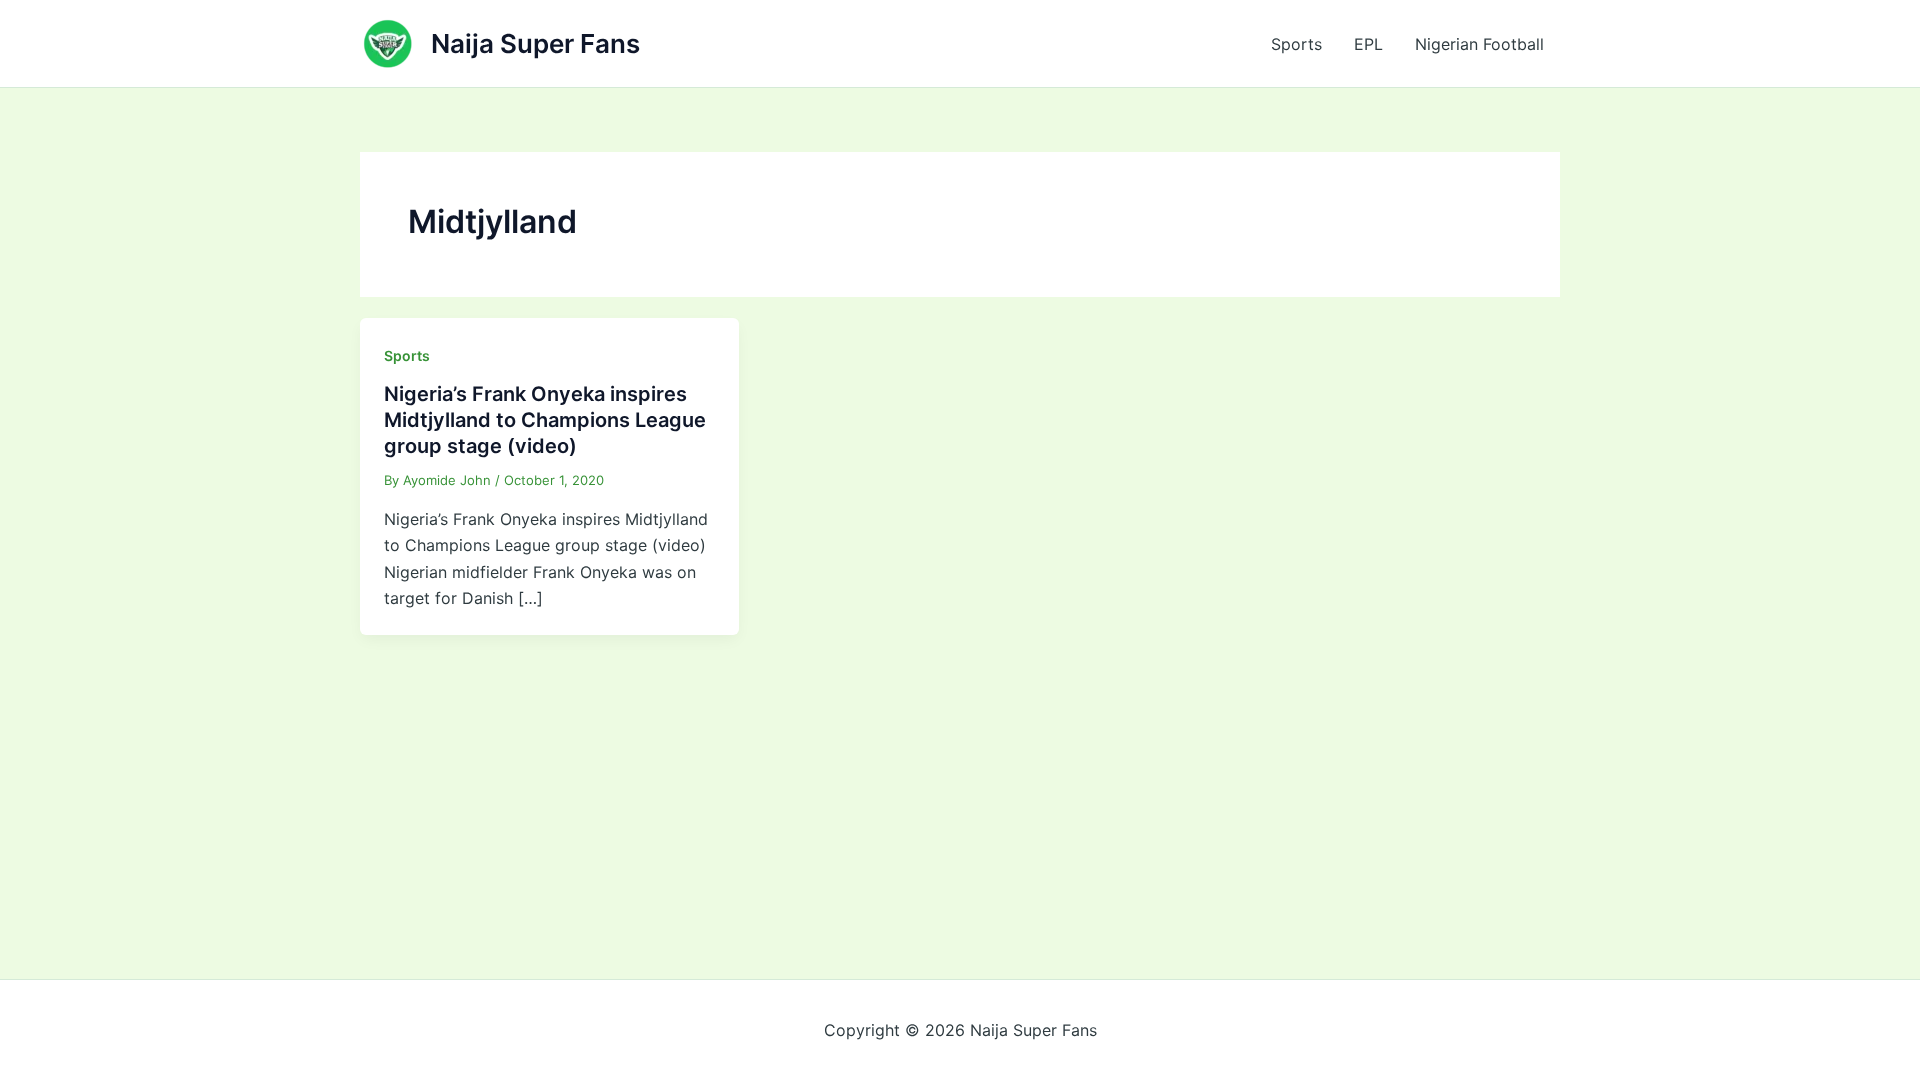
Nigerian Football (1479, 44)
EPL (1368, 44)
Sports (1296, 44)
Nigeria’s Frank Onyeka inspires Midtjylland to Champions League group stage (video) (545, 420)
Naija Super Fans (535, 43)
